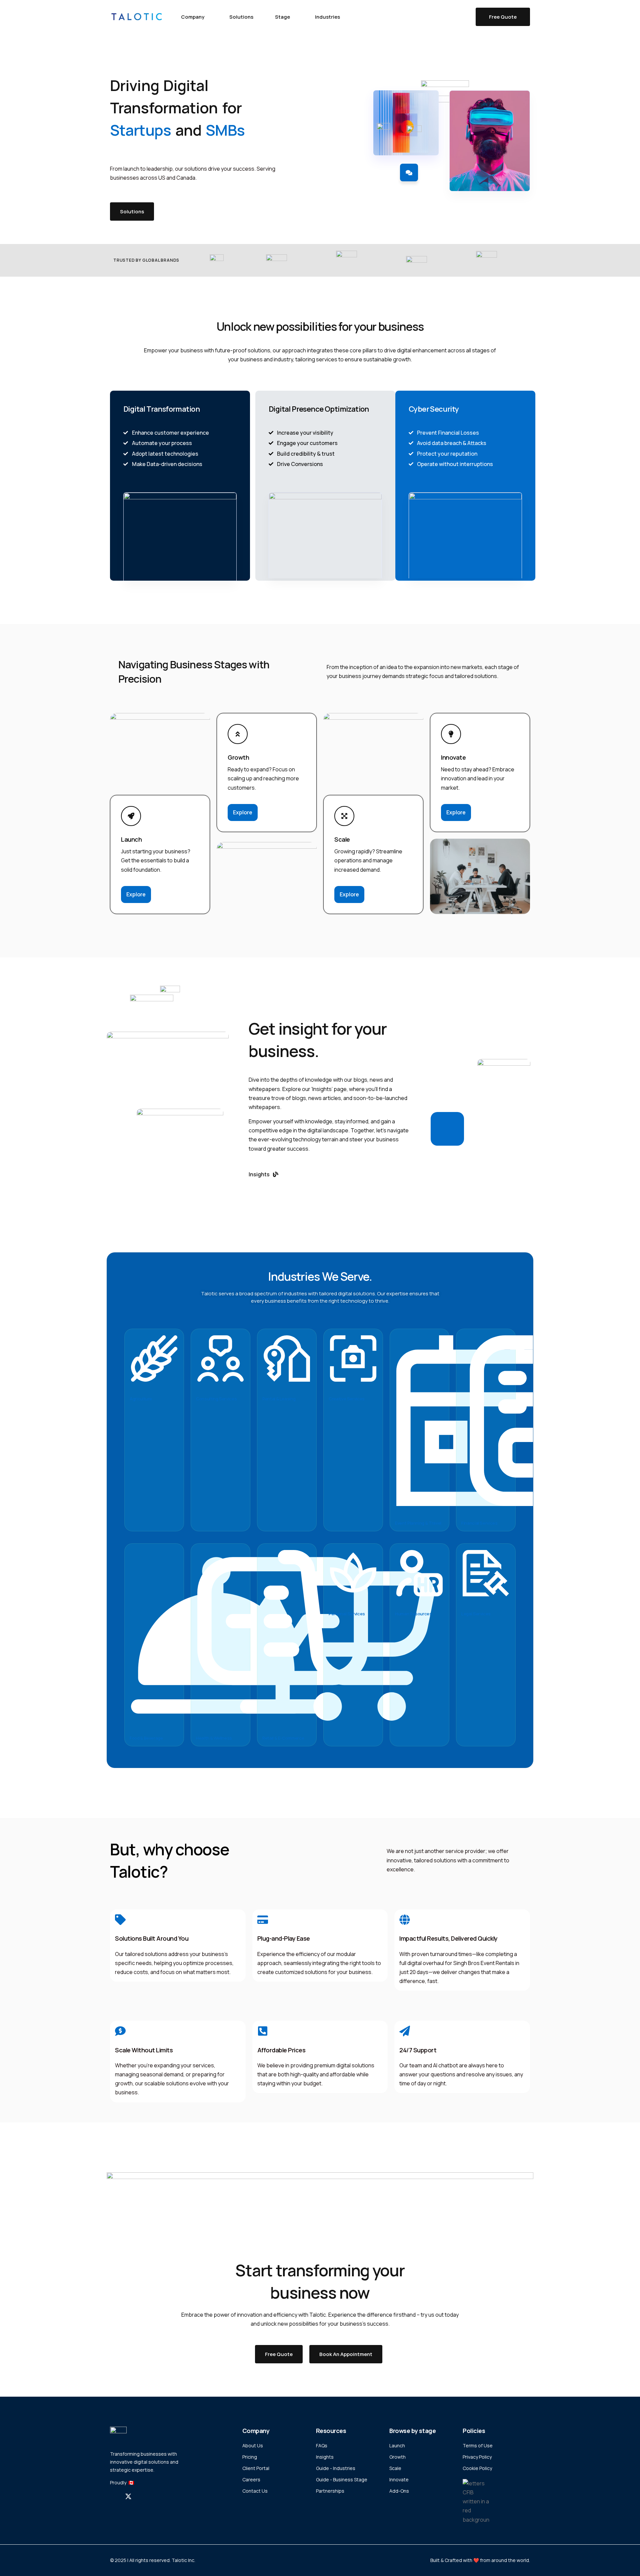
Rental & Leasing (279, 1399)
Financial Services (479, 1523)
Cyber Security (434, 409)
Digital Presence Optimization (319, 409)
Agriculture (141, 1399)
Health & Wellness (214, 1738)
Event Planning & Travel (418, 1523)
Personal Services (347, 1614)
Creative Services (347, 1399)
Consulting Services (216, 1399)
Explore (136, 894)
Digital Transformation (161, 409)
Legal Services (476, 1614)
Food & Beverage (146, 1738)
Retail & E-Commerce (283, 1738)
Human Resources (413, 1614)
